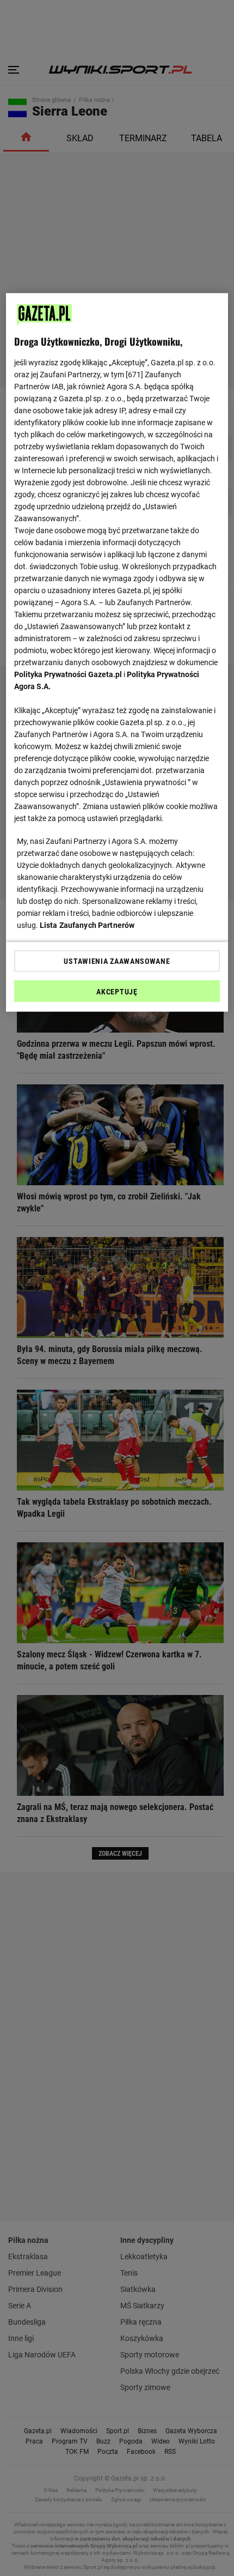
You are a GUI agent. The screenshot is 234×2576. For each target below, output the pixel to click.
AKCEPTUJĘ (117, 991)
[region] (117, 652)
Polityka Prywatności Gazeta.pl (68, 674)
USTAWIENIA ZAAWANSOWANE (117, 961)
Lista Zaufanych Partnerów (87, 925)
